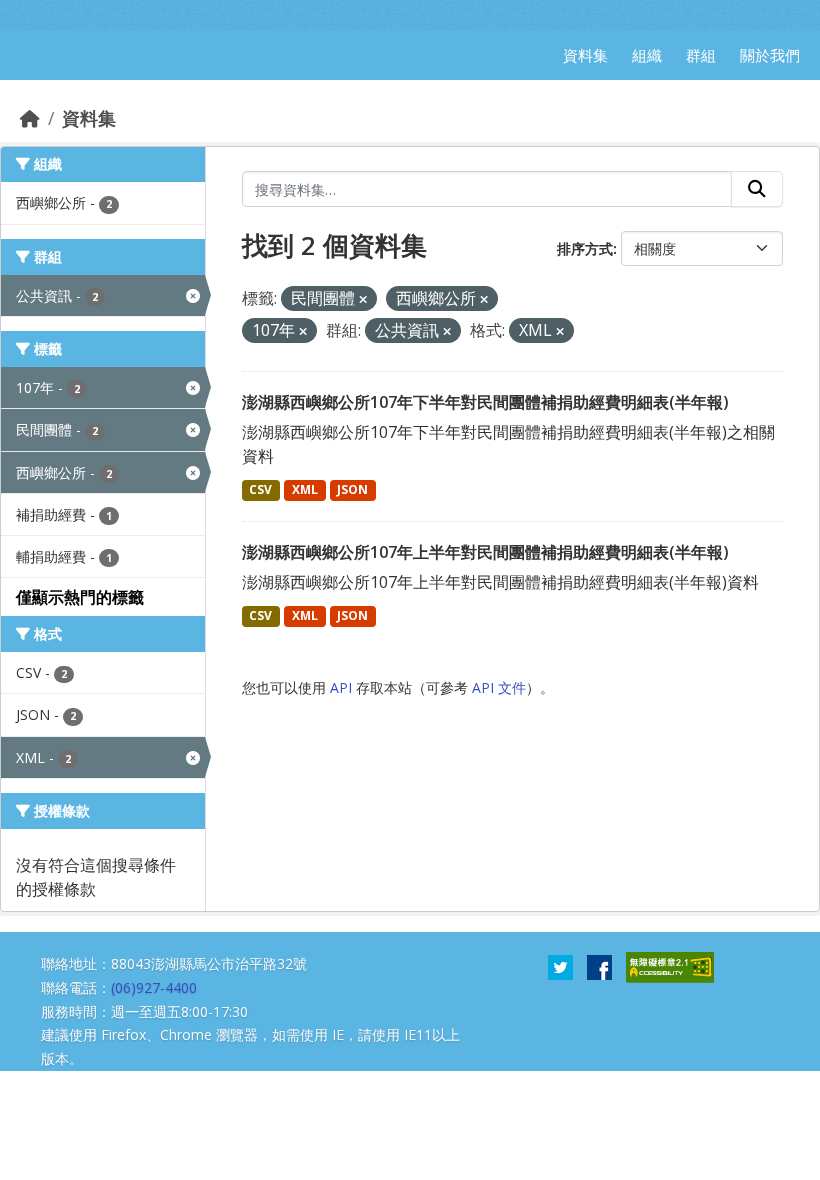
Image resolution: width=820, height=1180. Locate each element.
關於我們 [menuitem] (770, 55)
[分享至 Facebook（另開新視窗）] (599, 966)
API (341, 687)
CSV (260, 489)
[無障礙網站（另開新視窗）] (670, 966)
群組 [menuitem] (701, 55)
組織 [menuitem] (647, 55)
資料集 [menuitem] (585, 55)
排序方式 (585, 248)
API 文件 (499, 687)
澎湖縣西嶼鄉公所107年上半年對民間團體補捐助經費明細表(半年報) (485, 552)
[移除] (363, 299)
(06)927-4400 (154, 987)
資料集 (89, 118)
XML (305, 489)
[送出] (757, 189)
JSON (352, 489)
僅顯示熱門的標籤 (80, 597)
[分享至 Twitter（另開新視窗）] (560, 966)
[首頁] (30, 118)
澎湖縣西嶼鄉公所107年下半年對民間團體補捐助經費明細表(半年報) (485, 402)
